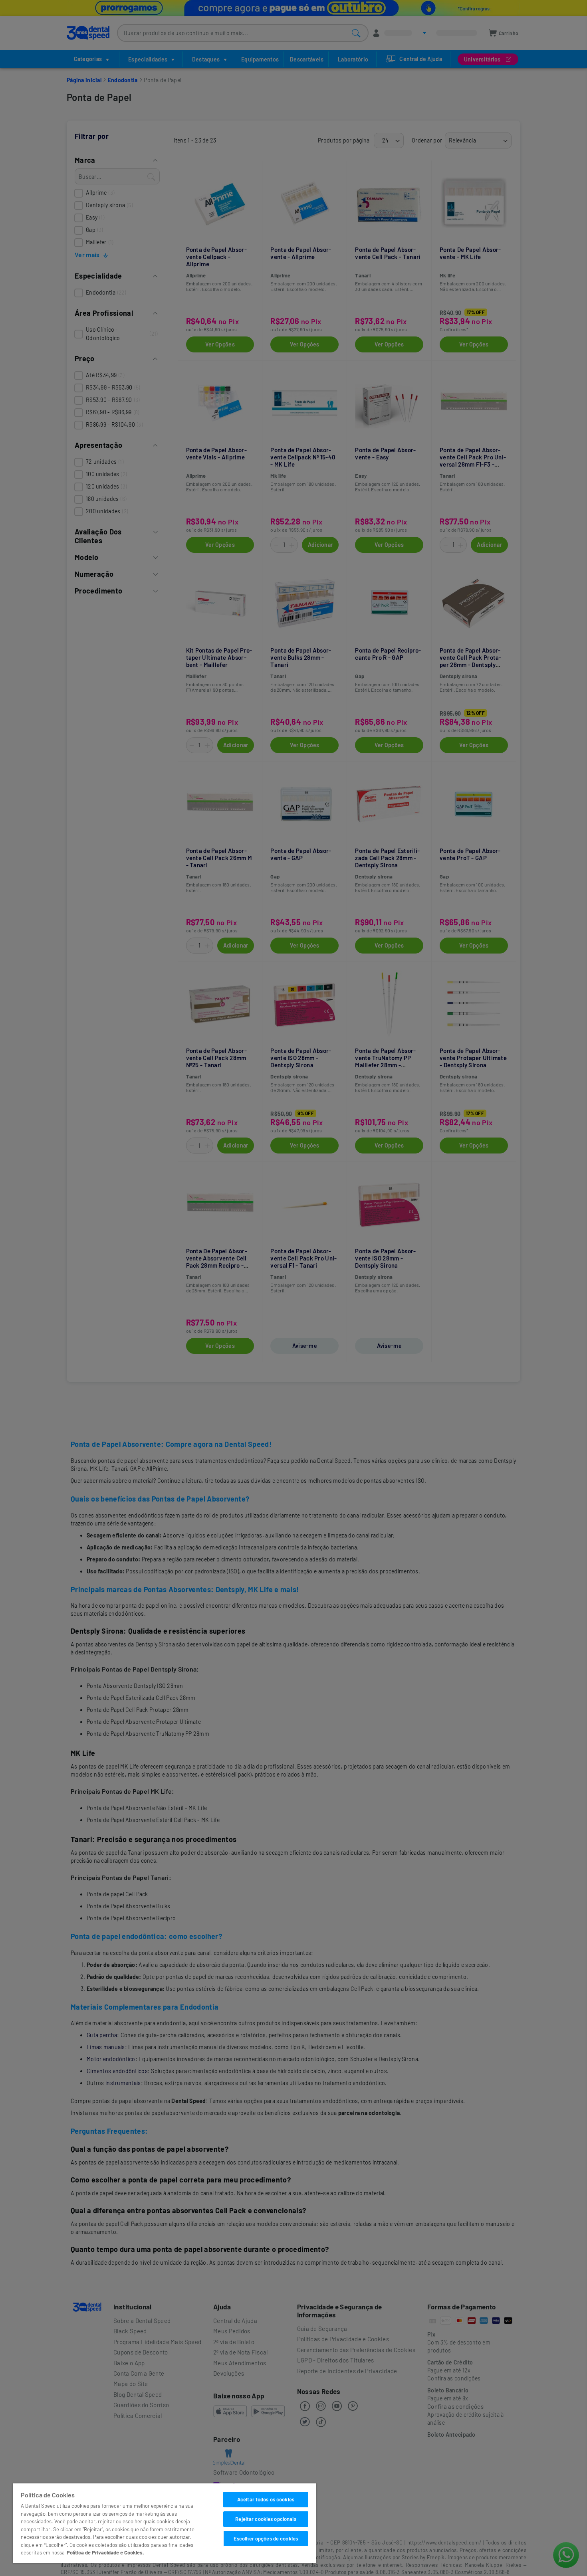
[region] (165, 2523)
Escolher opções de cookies (266, 2538)
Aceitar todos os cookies (266, 2499)
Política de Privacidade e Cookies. (105, 2552)
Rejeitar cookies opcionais (266, 2519)
